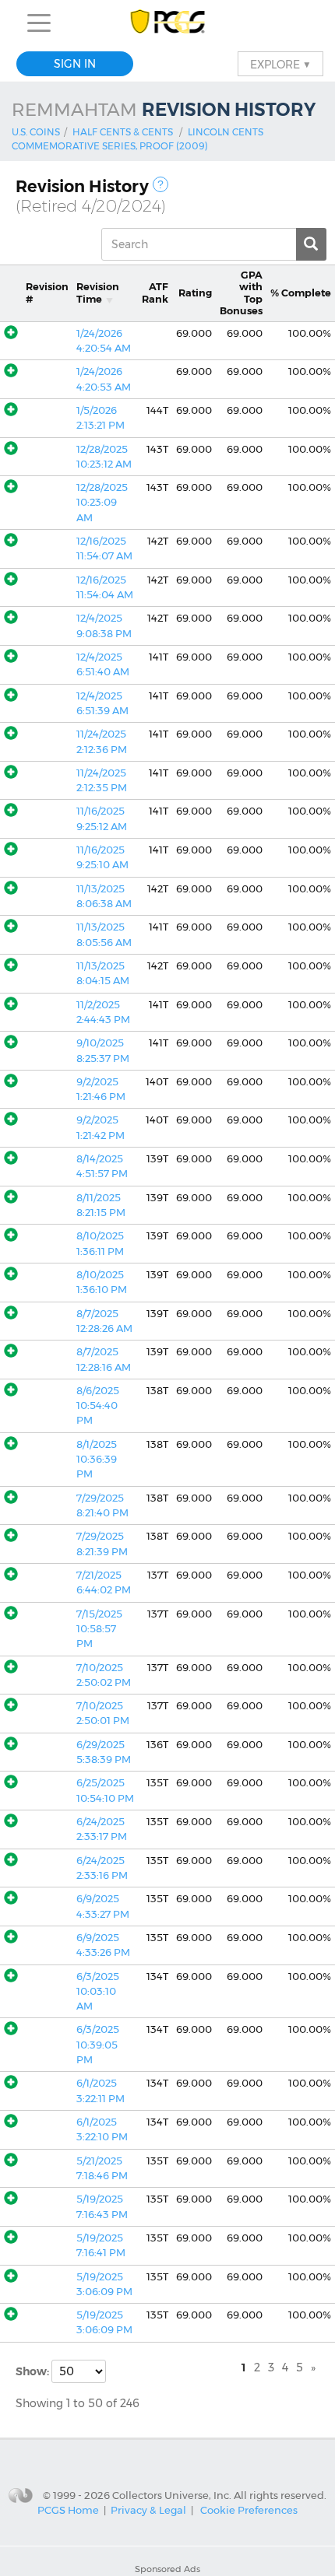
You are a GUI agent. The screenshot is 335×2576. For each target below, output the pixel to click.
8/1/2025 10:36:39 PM (97, 1460)
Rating (195, 293)
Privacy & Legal (148, 2510)
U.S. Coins (36, 132)
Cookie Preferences (249, 2510)
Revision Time (98, 293)
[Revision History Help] (160, 184)
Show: (33, 2371)
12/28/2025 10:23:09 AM (102, 503)
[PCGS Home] (168, 23)
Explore (280, 64)
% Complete (301, 293)
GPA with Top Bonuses (241, 293)
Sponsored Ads (167, 2569)
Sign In (75, 64)
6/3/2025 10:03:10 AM (98, 1992)
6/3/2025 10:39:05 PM (98, 2045)
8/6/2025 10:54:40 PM (98, 1406)
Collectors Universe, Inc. (172, 2494)
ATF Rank (155, 293)
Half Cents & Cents (123, 132)
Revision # (47, 293)
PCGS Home (68, 2510)
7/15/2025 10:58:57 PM (99, 1629)
